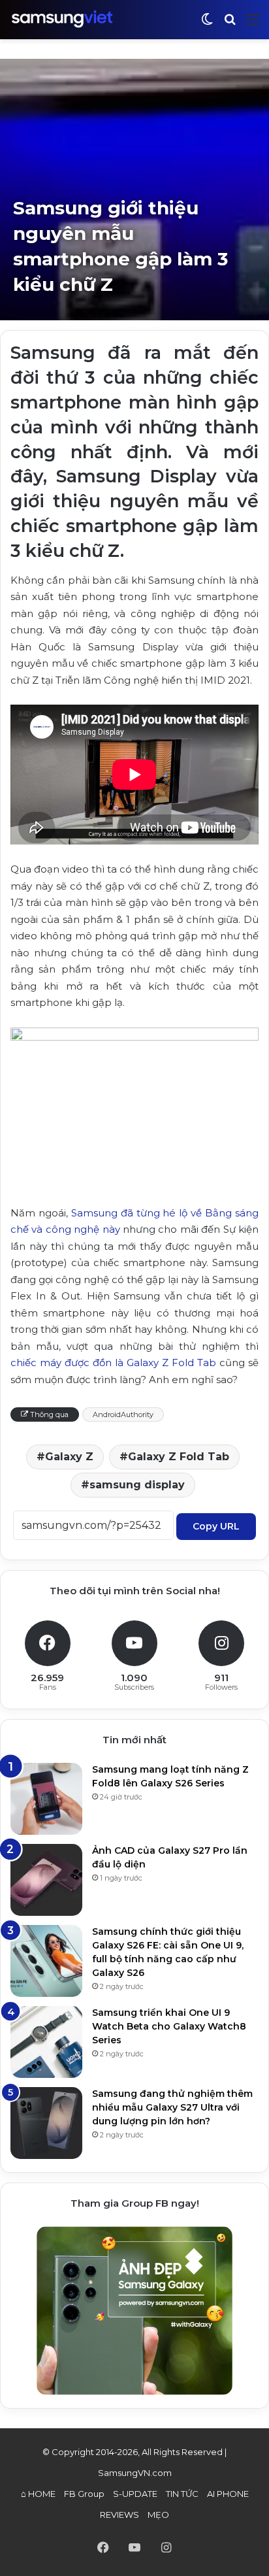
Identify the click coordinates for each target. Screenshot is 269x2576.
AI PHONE (228, 2494)
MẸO (158, 2515)
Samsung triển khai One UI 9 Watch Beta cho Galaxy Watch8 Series (169, 2026)
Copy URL (216, 1526)
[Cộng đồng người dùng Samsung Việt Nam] (62, 19)
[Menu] (253, 25)
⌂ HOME (38, 2494)
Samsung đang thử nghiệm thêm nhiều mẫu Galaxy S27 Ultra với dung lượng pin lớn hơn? (172, 2107)
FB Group (84, 2494)
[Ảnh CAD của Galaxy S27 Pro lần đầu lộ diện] (46, 1880)
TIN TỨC (182, 2494)
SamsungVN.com (135, 2473)
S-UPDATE (135, 2494)
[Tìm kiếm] (230, 25)
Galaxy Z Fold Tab (179, 1457)
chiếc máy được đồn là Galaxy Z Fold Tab (113, 1363)
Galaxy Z (69, 1457)
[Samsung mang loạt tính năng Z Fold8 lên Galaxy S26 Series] (46, 1799)
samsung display (137, 1485)
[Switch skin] (207, 25)
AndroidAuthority (123, 1414)
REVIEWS (119, 2515)
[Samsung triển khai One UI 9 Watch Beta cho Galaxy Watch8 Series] (46, 2042)
